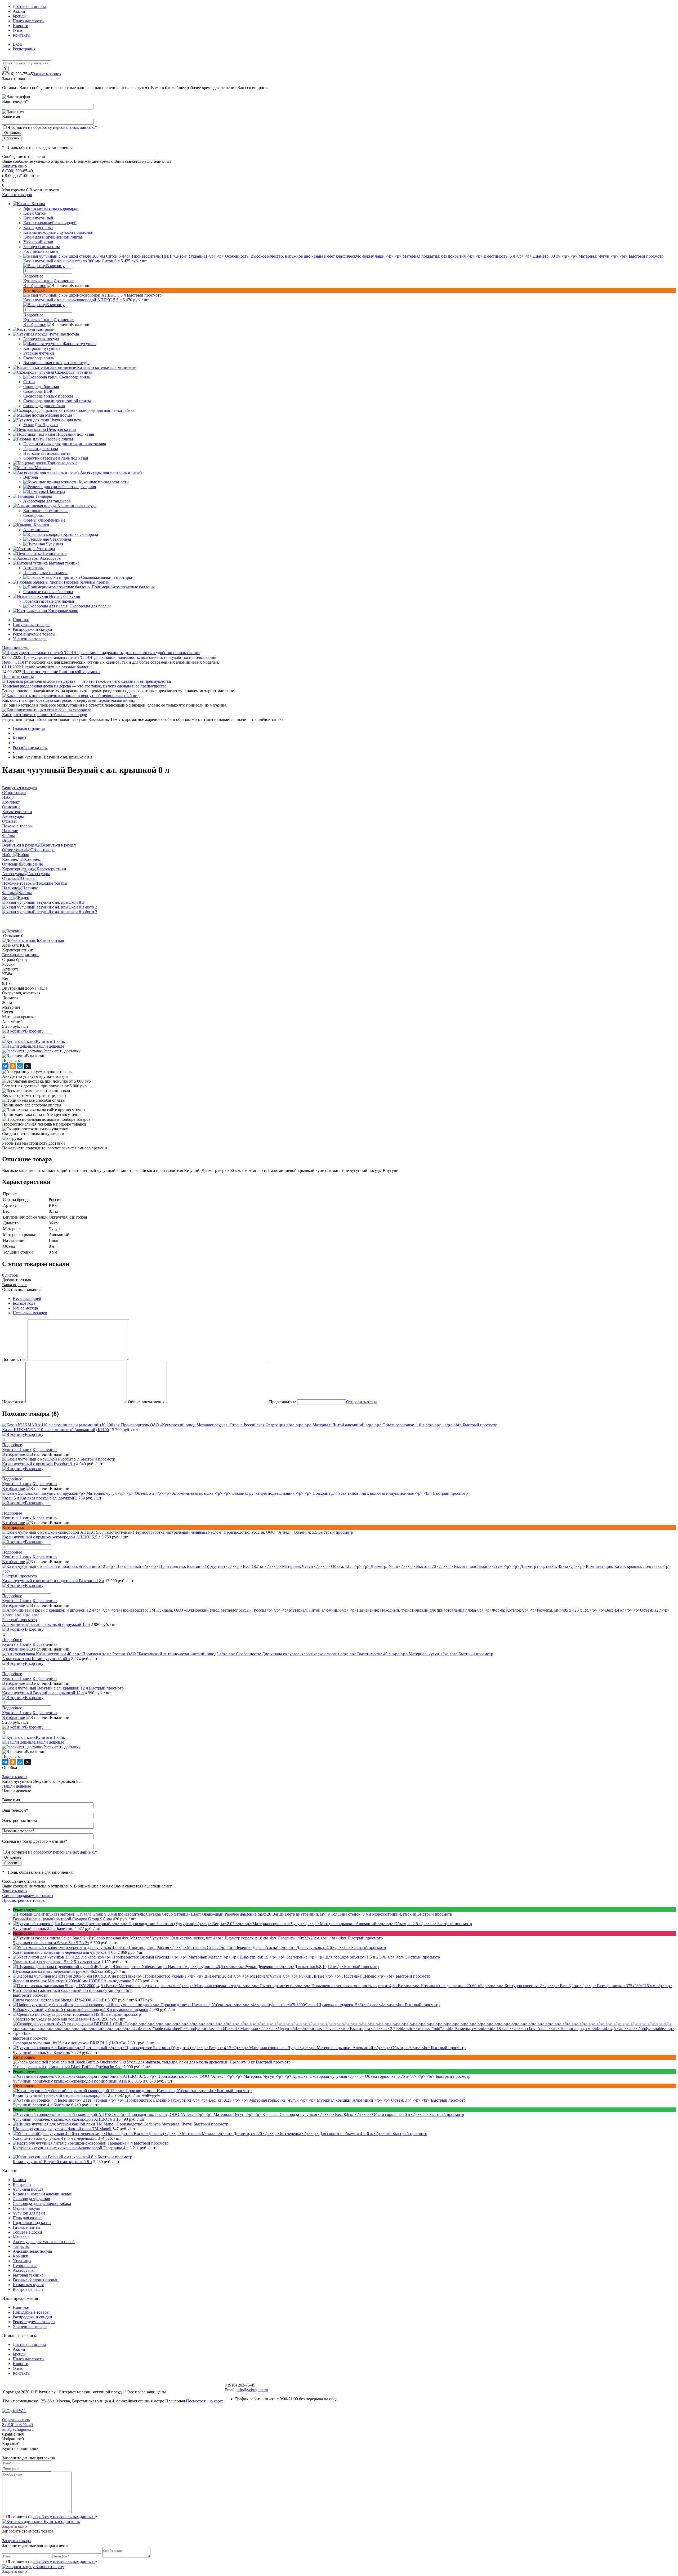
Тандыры (21, 2246)
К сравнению (45, 1450)
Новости (21, 26)
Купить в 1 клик (38, 281)
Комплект (11, 859)
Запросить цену (49, 2567)
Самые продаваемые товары (28, 1896)
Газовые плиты (26, 2227)
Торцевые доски (27, 2232)
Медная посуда (26, 2208)
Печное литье (25, 2266)
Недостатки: (13, 1402)
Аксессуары (13, 874)
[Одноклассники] (13, 1066)
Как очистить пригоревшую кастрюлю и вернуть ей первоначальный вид (69, 700)
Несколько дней (27, 1298)
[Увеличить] (43, 902)
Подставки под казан (32, 2223)
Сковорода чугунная (31, 2199)
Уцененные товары (30, 639)
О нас (18, 30)
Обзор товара (14, 850)
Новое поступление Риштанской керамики (61, 672)
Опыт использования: (22, 1289)
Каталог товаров (17, 195)
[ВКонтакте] (5, 1066)
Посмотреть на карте (205, 2401)
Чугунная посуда (28, 2189)
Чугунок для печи (29, 2213)
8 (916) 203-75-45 (17, 2425)
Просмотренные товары (24, 1900)
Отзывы (9, 878)
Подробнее (33, 276)
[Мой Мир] (20, 1066)
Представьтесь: (283, 1402)
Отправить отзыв (362, 1402)
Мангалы (21, 2237)
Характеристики (17, 869)
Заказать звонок (47, 74)
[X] (28, 1066)
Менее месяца (25, 1308)
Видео (8, 897)
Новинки (21, 620)
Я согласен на (52, 127)
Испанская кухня (28, 2285)
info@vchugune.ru (252, 2390)
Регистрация (24, 49)
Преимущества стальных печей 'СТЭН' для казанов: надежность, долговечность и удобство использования (119, 657)
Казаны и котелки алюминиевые (42, 2194)
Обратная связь (16, 2420)
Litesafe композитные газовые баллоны (57, 667)
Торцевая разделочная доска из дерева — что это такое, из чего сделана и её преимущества (84, 686)
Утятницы (22, 2261)
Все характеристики (20, 955)
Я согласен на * (52, 2517)
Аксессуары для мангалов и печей (44, 2242)
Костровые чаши (28, 2289)
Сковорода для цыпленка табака (42, 2204)
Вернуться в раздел (19, 845)
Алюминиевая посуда (32, 2251)
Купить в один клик (61, 2522)
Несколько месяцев (30, 1313)
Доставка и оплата (29, 6)
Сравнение (64, 281)
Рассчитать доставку (62, 1051)
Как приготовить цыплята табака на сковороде (44, 715)
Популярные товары (31, 625)
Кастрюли (22, 2184)
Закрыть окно (14, 166)
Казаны (19, 2180)
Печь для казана (27, 2218)
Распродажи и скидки (32, 629)
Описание (11, 864)
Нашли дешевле (50, 1046)
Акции (19, 11)
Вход (17, 44)
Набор (8, 855)
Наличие (10, 888)
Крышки (21, 2256)
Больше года (24, 1303)
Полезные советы (29, 21)
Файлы (8, 893)
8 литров (10, 1275)
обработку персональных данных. (64, 127)
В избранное (35, 286)
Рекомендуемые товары (34, 634)
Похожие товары (17, 883)
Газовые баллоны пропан (36, 2280)
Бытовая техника (28, 2275)
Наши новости (15, 648)
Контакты (22, 35)
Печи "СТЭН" (15, 662)
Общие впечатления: (147, 1402)
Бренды (20, 16)
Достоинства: (14, 1359)
